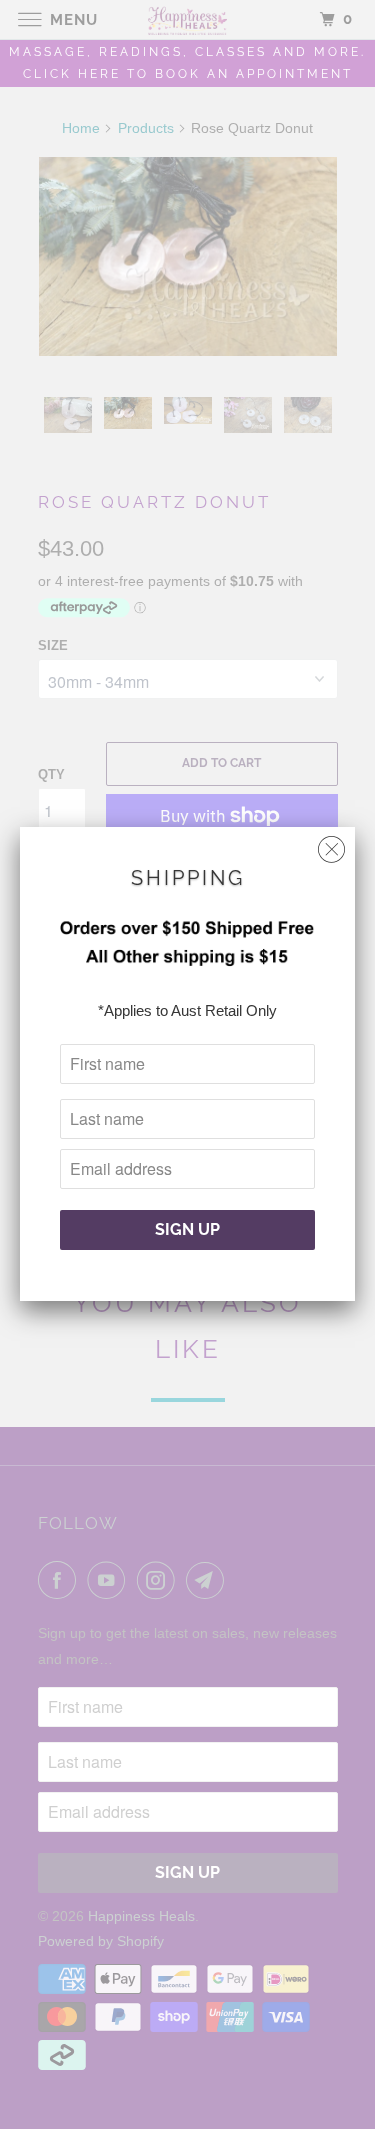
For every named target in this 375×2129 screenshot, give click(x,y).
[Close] (331, 844)
